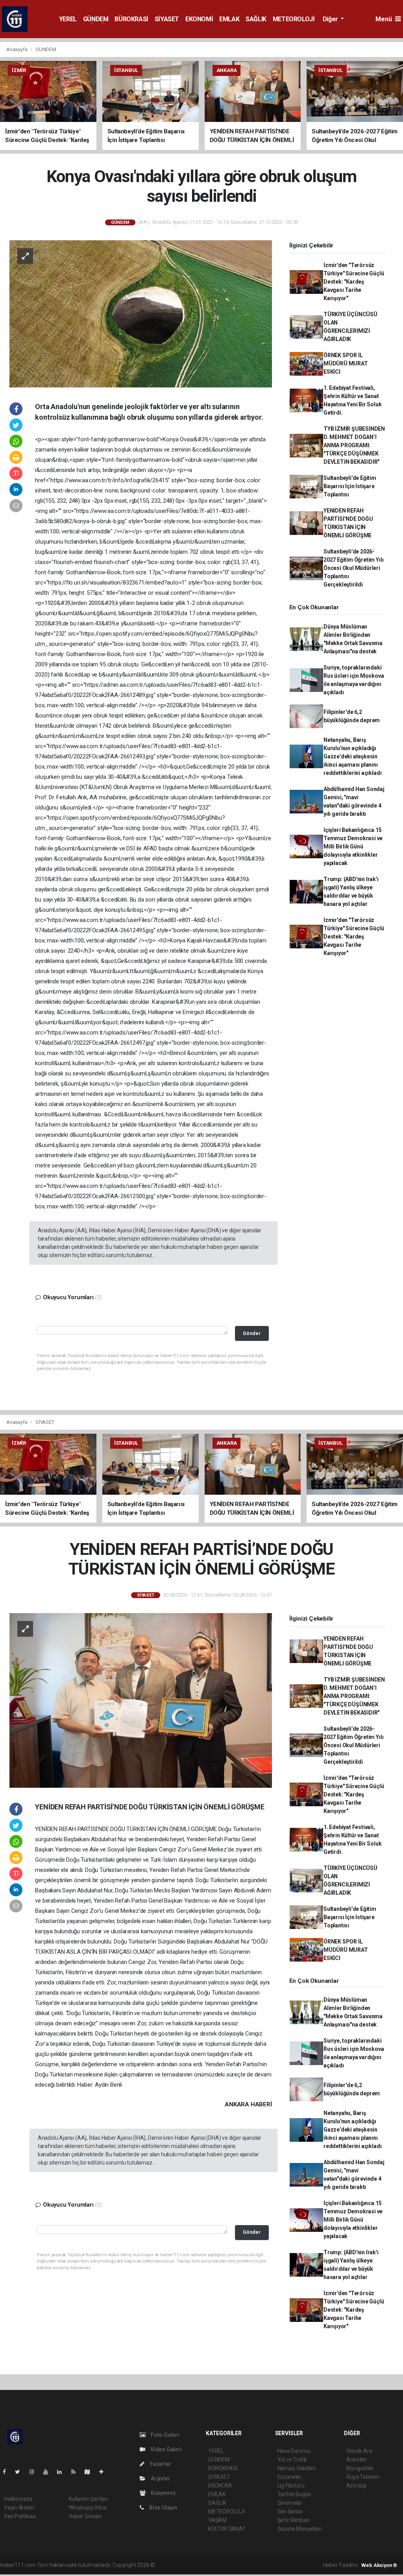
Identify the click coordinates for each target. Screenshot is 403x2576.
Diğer (331, 19)
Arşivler (160, 2478)
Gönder (252, 1333)
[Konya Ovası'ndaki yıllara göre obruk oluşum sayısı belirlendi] (141, 313)
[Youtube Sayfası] (49, 2472)
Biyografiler (360, 2468)
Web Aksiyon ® (379, 2565)
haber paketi (206, 2565)
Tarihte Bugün (295, 2494)
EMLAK (229, 19)
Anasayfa (17, 49)
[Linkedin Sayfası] (63, 2472)
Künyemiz (163, 2493)
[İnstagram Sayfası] (35, 2472)
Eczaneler (289, 2477)
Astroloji (356, 2486)
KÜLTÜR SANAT (227, 2529)
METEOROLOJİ (294, 19)
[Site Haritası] (91, 2472)
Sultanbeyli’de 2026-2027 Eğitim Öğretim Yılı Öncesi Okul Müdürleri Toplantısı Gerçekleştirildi (353, 568)
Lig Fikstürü (291, 2486)
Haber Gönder (86, 2516)
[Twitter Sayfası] (21, 2472)
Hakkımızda (18, 2499)
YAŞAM (217, 2520)
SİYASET (167, 19)
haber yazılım (269, 2565)
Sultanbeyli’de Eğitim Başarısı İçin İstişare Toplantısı (350, 486)
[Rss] (77, 2472)
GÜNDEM (96, 19)
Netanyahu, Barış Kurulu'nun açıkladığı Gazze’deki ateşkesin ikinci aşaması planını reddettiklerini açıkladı (352, 756)
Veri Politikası (20, 2516)
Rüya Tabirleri (363, 2477)
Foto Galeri (164, 2435)
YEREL (68, 19)
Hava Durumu (294, 2451)
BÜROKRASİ (131, 19)
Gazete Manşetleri (300, 2529)
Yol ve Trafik (292, 2460)
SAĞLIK (256, 19)
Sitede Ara (359, 2451)
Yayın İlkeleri (19, 2508)
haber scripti (237, 2565)
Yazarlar (160, 2464)
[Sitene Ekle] (104, 2472)
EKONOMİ (199, 19)
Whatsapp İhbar (88, 2508)
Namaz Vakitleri (297, 2468)
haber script (301, 2565)
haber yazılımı (173, 2565)
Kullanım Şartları (88, 2499)
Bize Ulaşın (163, 2508)
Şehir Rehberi (294, 2520)
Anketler (357, 2460)
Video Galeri (165, 2449)
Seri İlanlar (290, 2511)
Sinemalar (290, 2503)
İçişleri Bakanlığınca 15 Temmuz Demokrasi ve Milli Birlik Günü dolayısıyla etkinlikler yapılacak (353, 846)
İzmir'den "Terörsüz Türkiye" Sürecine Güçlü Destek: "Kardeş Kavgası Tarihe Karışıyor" (354, 282)
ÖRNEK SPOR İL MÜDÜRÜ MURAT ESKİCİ (346, 363)
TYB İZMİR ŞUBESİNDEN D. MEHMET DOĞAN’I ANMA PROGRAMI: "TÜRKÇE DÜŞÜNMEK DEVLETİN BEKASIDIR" (354, 445)
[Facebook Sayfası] (7, 2472)
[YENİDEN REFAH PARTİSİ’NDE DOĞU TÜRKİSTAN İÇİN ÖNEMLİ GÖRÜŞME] (141, 1700)
